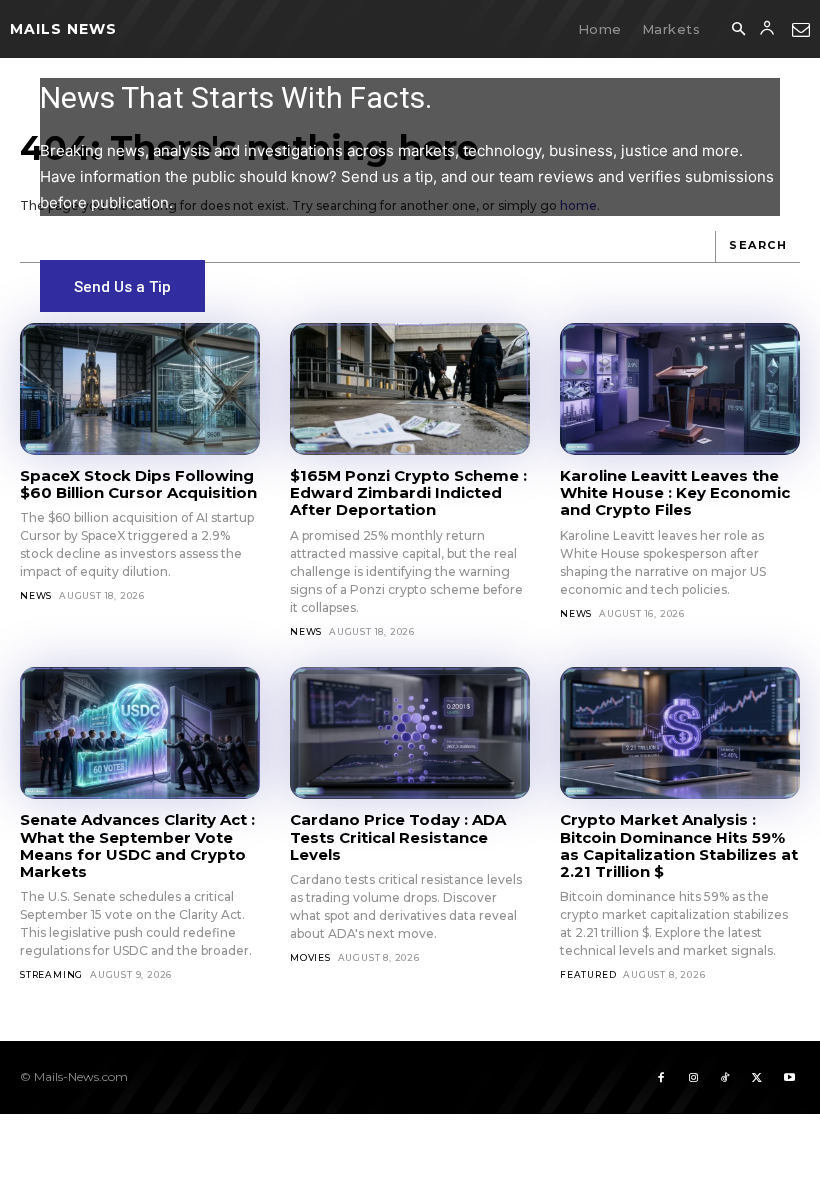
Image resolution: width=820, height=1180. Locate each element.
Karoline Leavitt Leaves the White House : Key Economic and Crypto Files (675, 493)
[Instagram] (693, 1077)
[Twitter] (757, 1077)
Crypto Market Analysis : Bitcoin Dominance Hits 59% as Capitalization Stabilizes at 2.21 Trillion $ (679, 845)
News (36, 595)
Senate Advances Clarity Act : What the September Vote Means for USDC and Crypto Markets (137, 845)
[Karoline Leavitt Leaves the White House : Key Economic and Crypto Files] (680, 389)
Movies (310, 957)
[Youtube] (789, 1077)
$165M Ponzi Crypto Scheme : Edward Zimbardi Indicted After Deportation (408, 493)
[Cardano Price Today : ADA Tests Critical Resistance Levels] (410, 733)
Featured (588, 974)
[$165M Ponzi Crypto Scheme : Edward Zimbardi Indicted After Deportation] (410, 389)
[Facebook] (661, 1077)
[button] (738, 30)
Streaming (51, 974)
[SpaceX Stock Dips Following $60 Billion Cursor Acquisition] (140, 389)
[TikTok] (725, 1077)
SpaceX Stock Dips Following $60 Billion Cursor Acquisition (138, 484)
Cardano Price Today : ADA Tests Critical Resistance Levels (398, 837)
